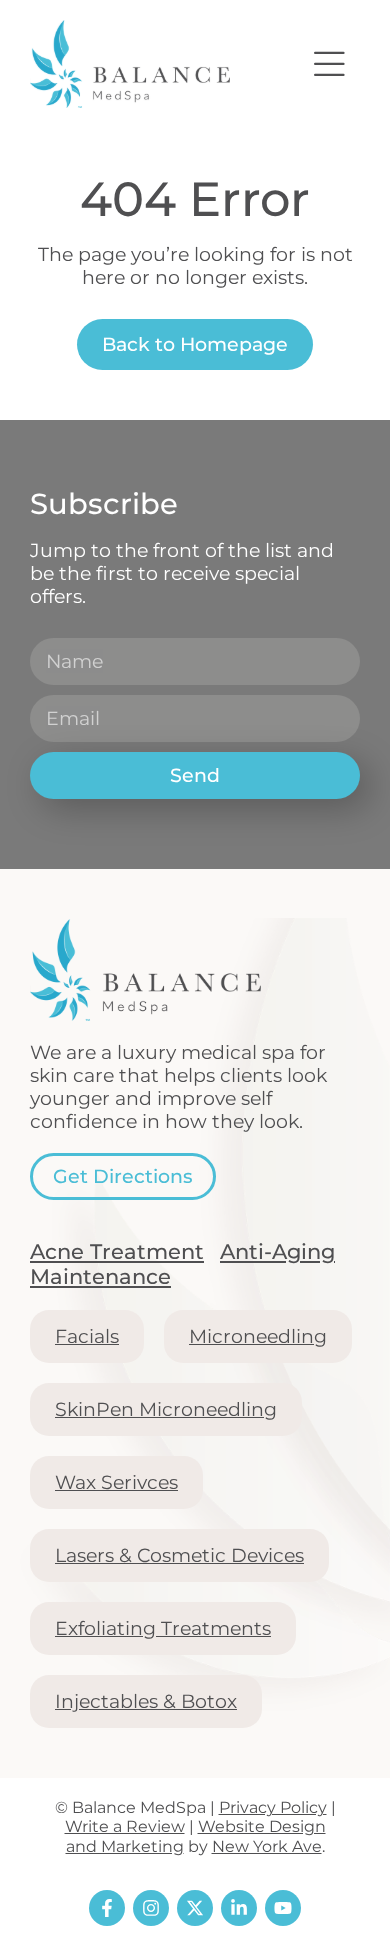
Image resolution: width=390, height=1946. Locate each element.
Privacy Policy (273, 1807)
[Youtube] (283, 1908)
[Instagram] (151, 1908)
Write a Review (125, 1826)
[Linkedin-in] (239, 1908)
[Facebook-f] (107, 1908)
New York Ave (267, 1846)
